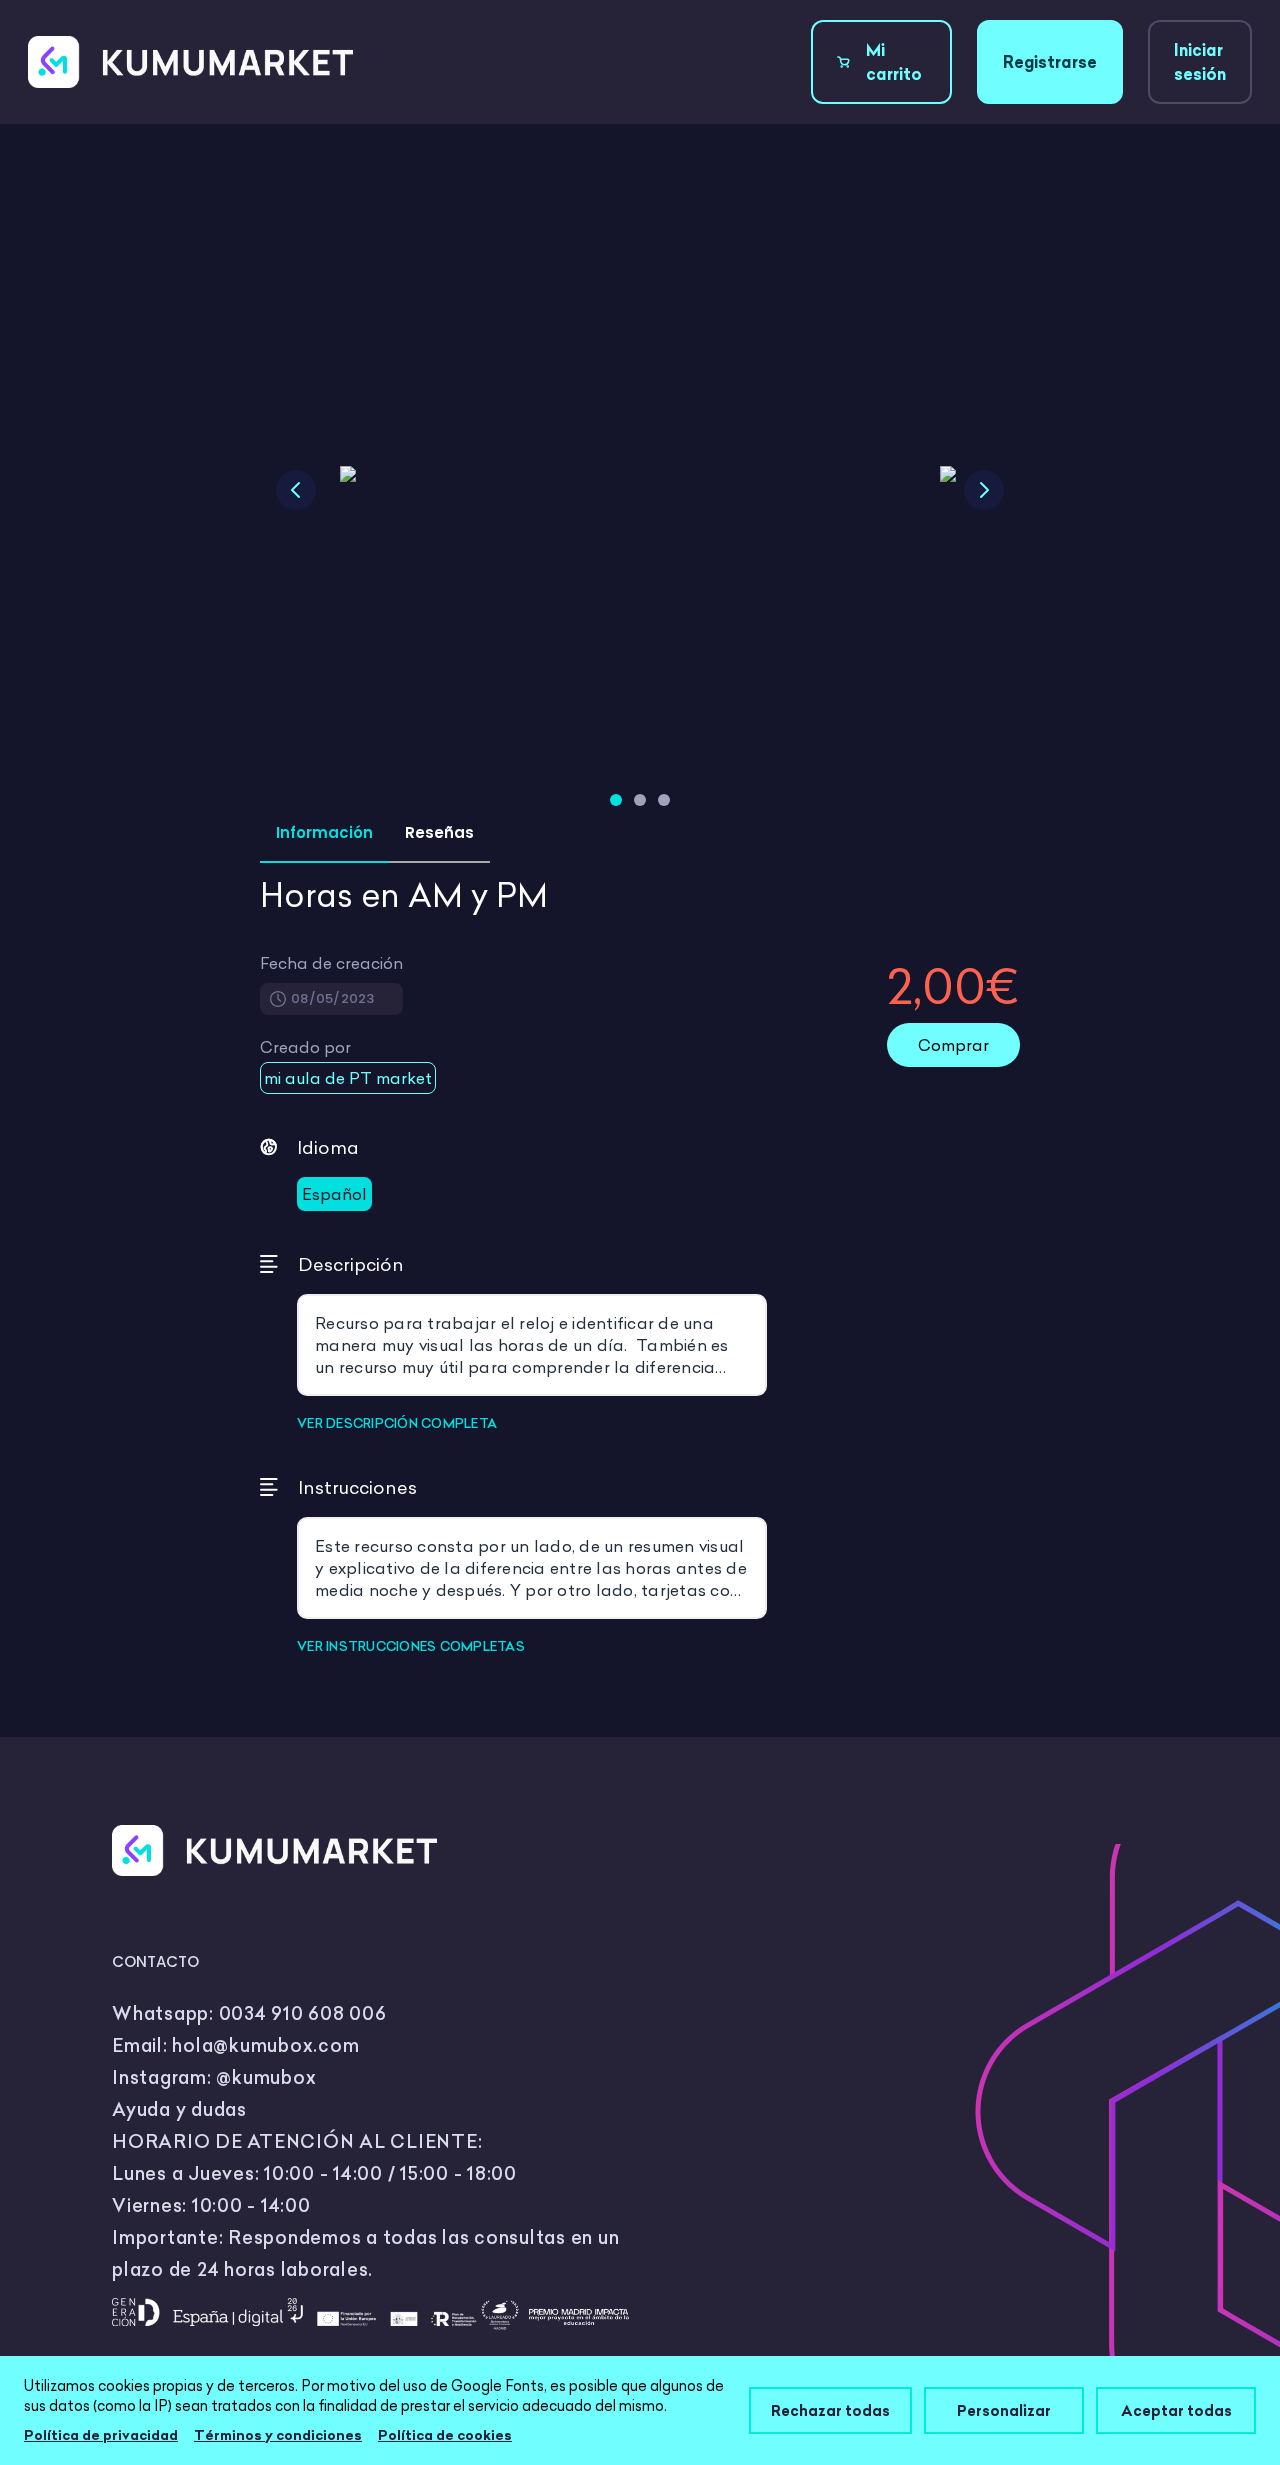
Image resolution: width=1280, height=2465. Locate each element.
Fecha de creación (331, 963)
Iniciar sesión (1200, 62)
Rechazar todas (830, 2410)
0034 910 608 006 (303, 2013)
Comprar (953, 1045)
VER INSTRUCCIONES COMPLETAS (411, 1646)
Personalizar (1004, 2410)
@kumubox (266, 2077)
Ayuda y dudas (179, 2109)
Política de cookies (445, 2435)
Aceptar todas (1176, 2410)
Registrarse (1050, 62)
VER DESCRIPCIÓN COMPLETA (397, 1423)
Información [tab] (324, 832)
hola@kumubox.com (265, 2045)
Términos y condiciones (278, 2435)
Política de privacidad (101, 2435)
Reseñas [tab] (439, 832)
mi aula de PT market (348, 1078)
